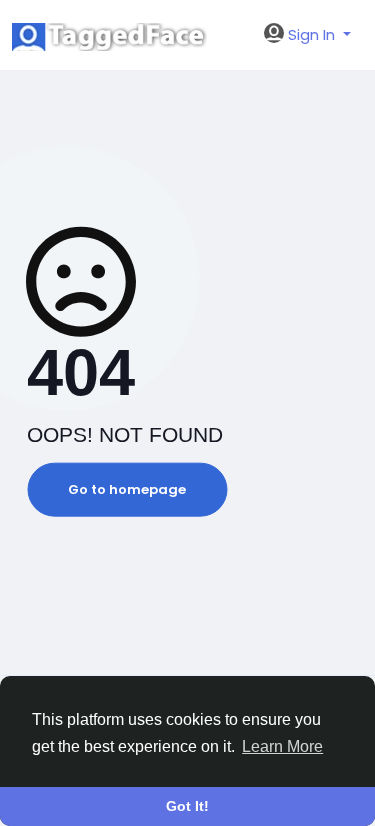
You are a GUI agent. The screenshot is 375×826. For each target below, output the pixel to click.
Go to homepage (127, 489)
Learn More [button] (282, 746)
